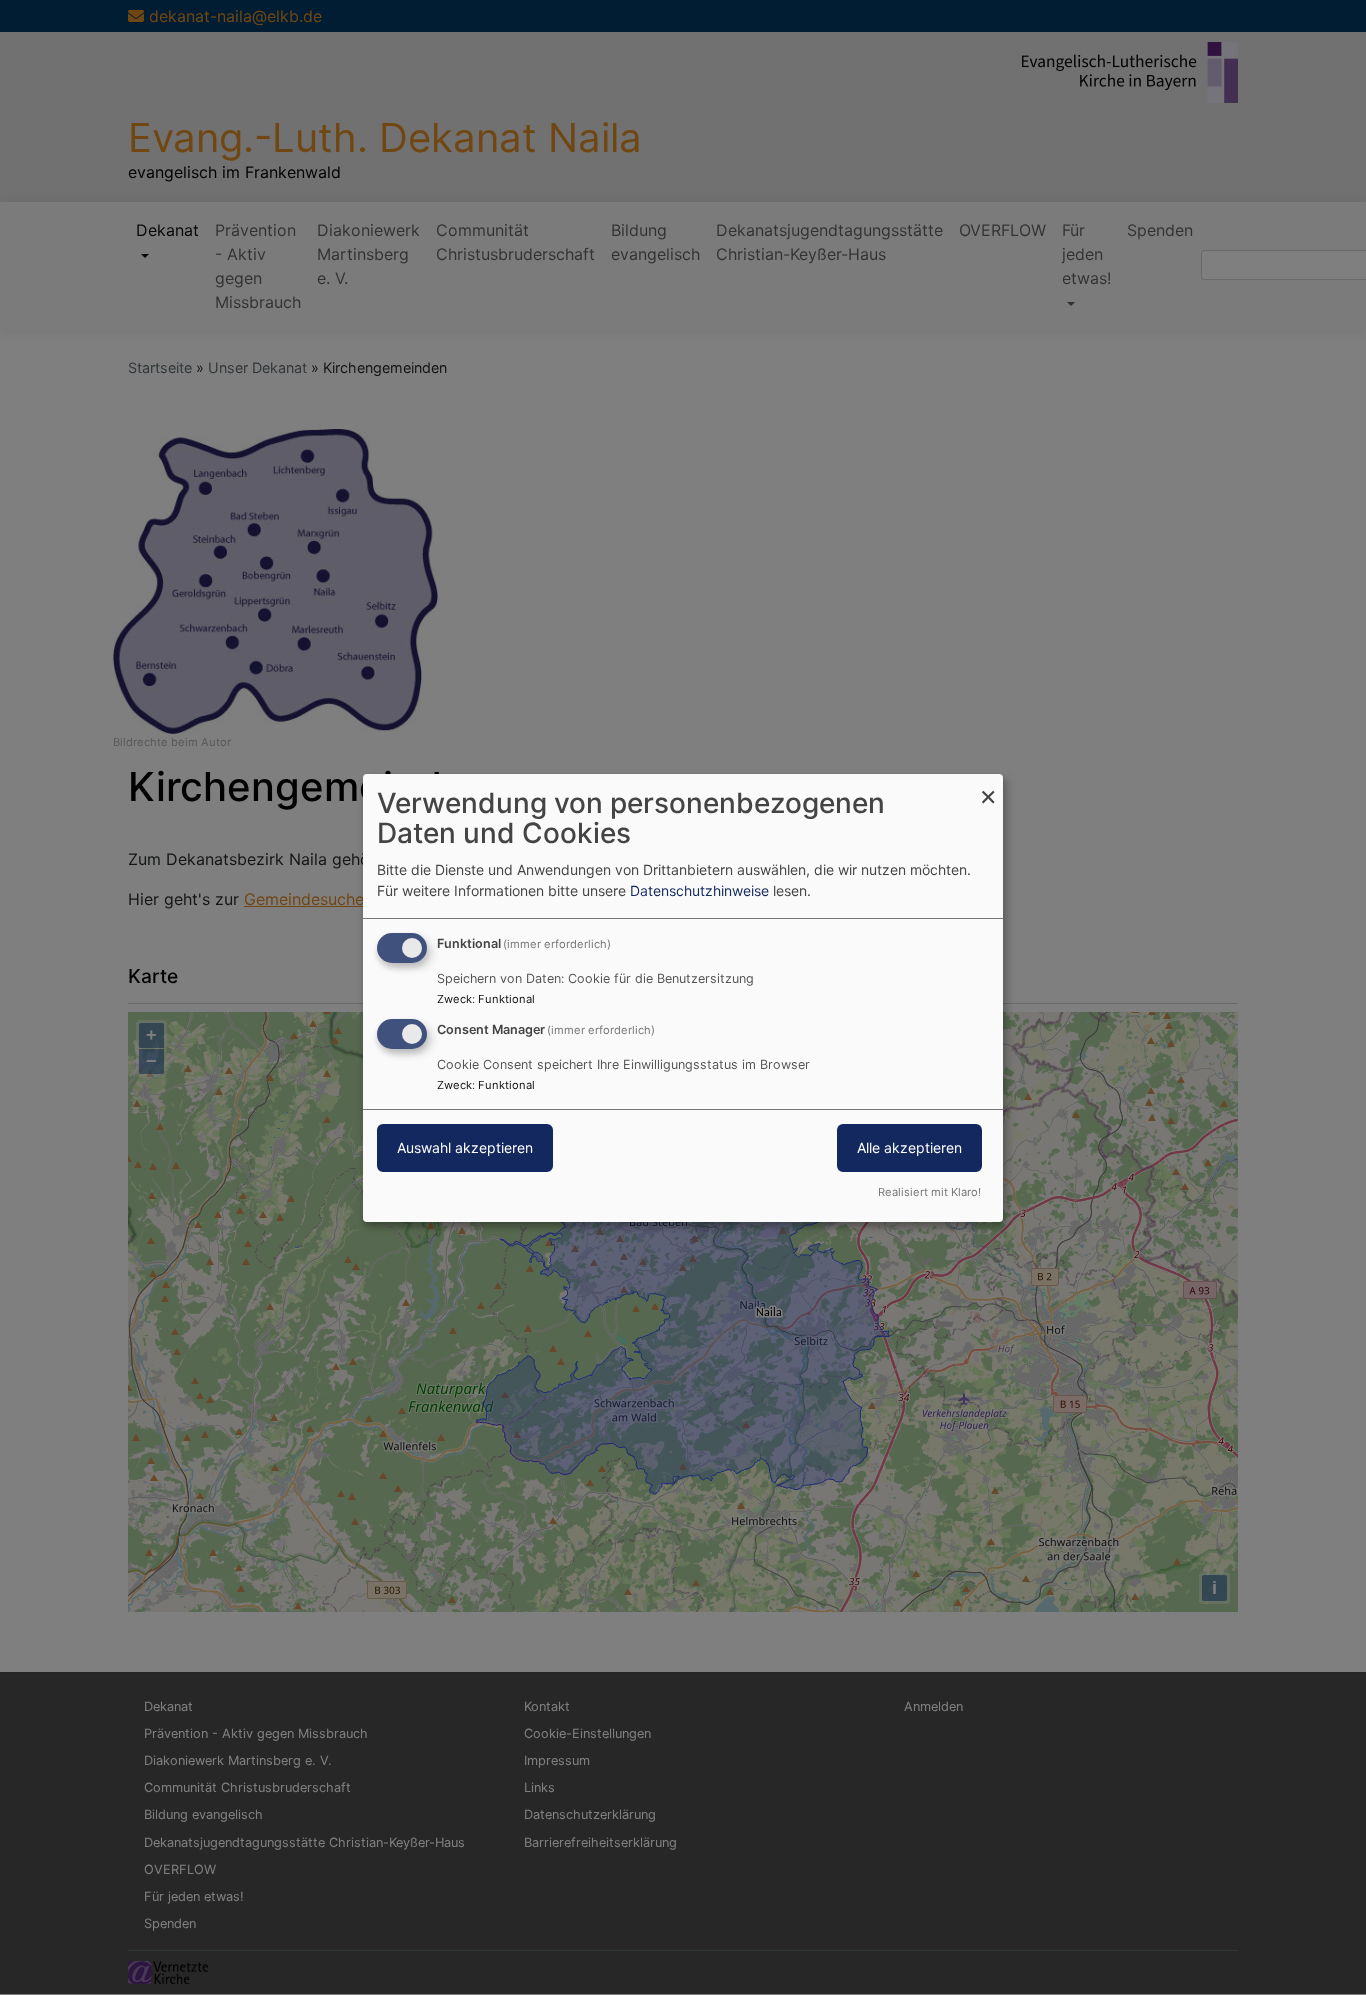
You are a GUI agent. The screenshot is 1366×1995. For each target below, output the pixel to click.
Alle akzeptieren (909, 1147)
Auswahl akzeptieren (465, 1147)
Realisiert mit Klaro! (929, 1192)
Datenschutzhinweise (699, 890)
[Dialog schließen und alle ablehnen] (988, 785)
